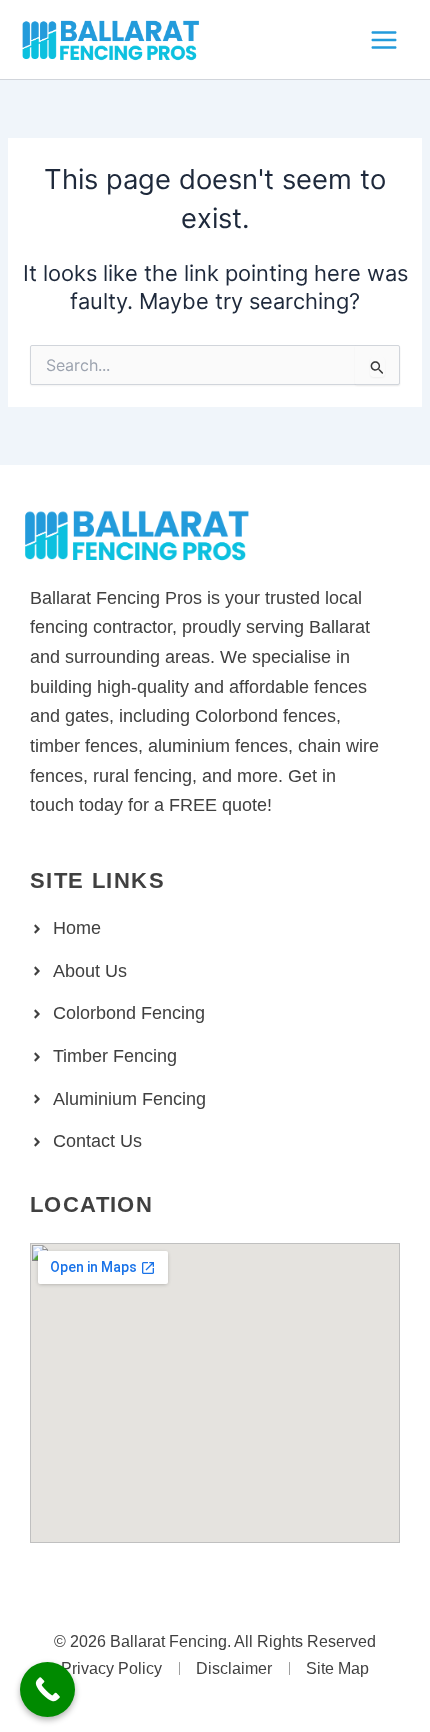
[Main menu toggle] (384, 40)
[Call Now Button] (47, 1689)
